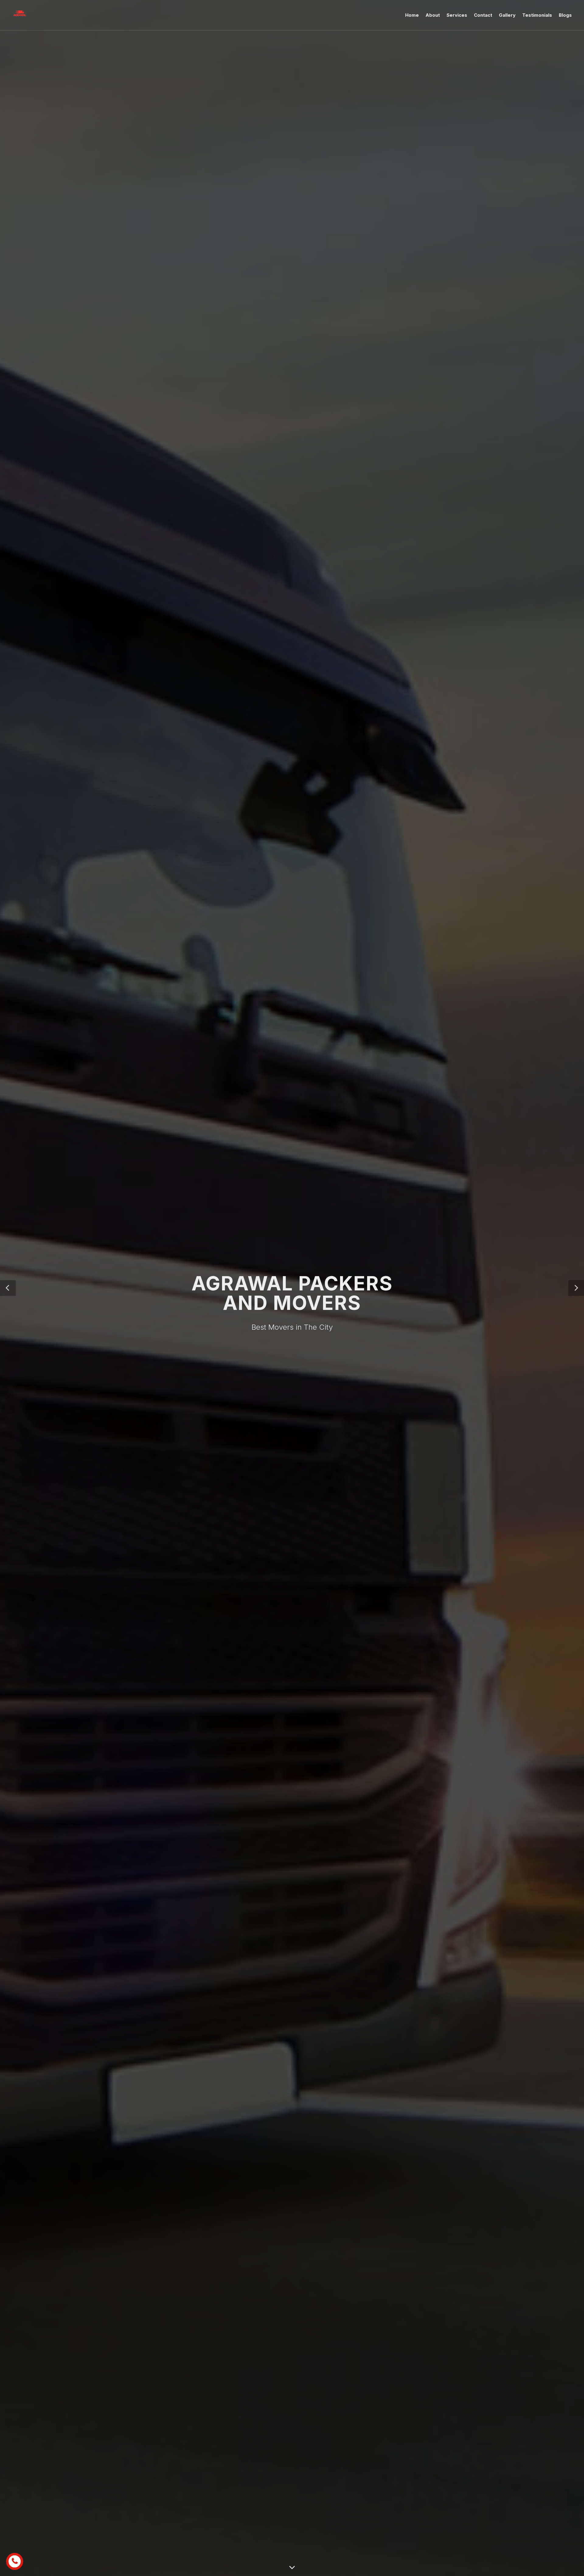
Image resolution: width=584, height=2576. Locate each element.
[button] (8, 1288)
